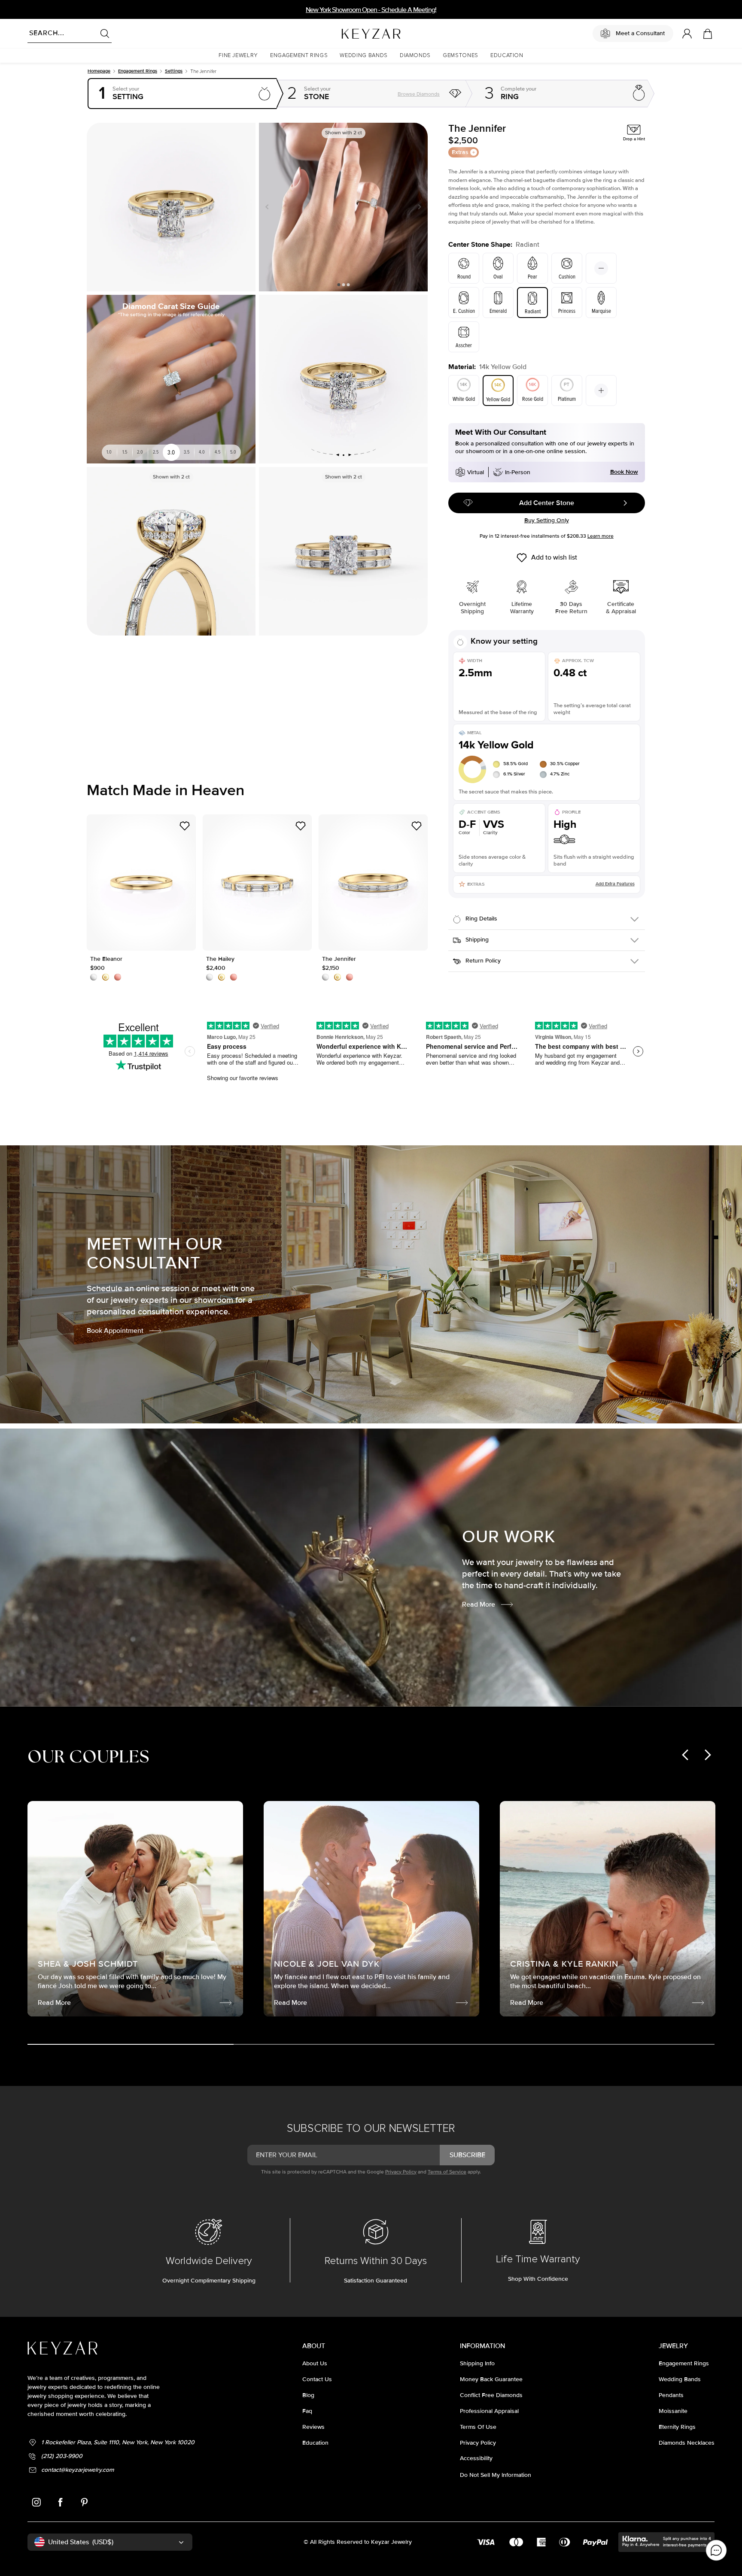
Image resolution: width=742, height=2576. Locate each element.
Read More (479, 1604)
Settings (174, 71)
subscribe (467, 2155)
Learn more (601, 536)
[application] (716, 2550)
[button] (238, 56)
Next (418, 207)
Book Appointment (115, 1331)
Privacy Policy (401, 2172)
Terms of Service (447, 2172)
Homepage (99, 71)
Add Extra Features (615, 884)
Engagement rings (138, 71)
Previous (269, 207)
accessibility (476, 2458)
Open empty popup (182, 94)
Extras (460, 152)
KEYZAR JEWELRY (350, 31)
